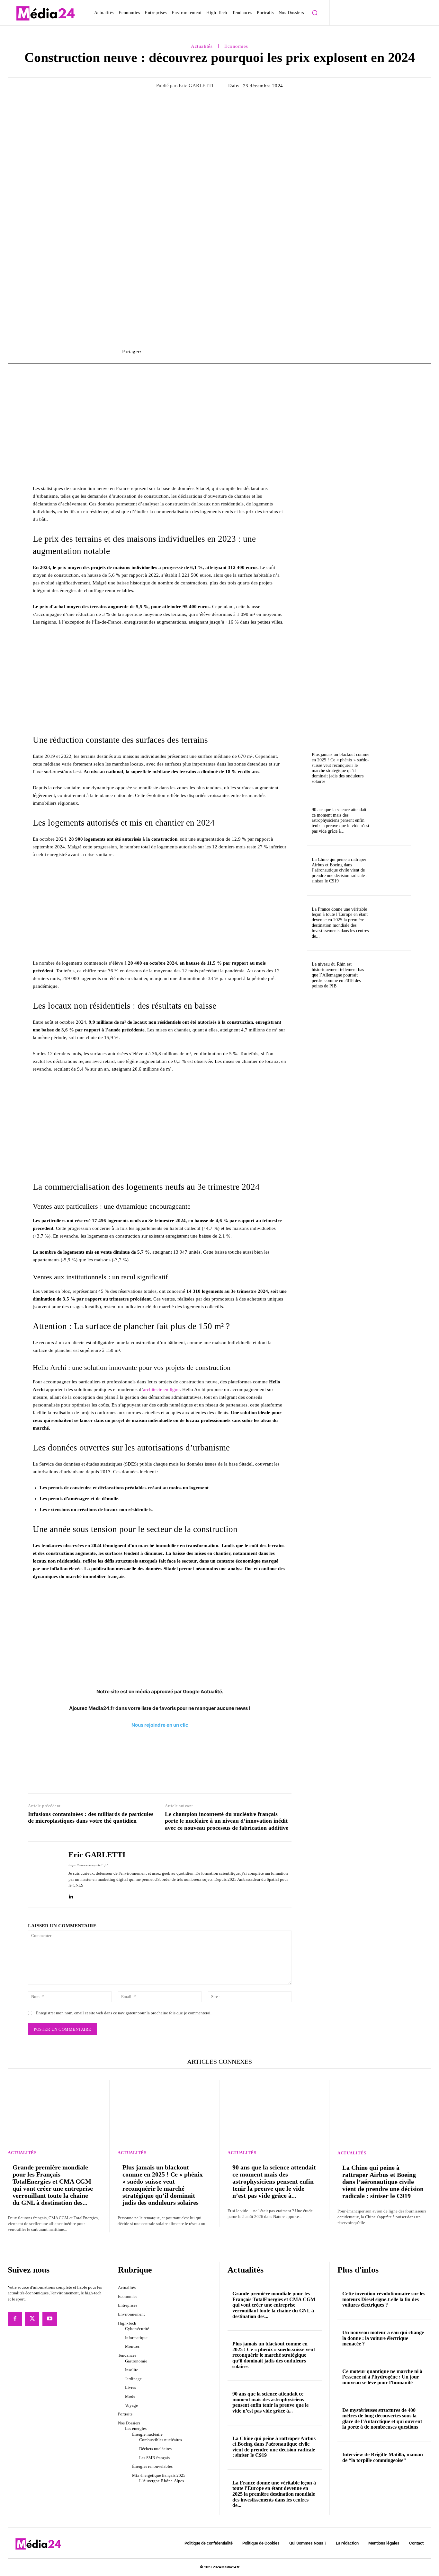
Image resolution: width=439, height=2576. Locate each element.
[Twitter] (32, 2319)
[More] (310, 352)
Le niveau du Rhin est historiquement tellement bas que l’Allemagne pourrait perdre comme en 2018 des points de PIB (338, 975)
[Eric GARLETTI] (43, 1874)
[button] (315, 13)
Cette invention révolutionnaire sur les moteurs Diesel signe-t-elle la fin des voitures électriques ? (384, 2300)
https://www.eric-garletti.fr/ (88, 1865)
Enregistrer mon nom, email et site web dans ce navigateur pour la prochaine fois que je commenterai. (124, 2013)
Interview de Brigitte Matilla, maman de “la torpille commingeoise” (383, 2457)
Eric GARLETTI (196, 85)
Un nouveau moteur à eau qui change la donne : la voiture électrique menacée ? (383, 2338)
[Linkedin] (71, 1895)
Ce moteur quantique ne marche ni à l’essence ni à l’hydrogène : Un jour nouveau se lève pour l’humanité (382, 2377)
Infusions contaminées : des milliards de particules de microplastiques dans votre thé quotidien (91, 1818)
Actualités (202, 46)
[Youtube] (49, 2319)
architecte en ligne (161, 1389)
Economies (236, 46)
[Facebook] (15, 2319)
